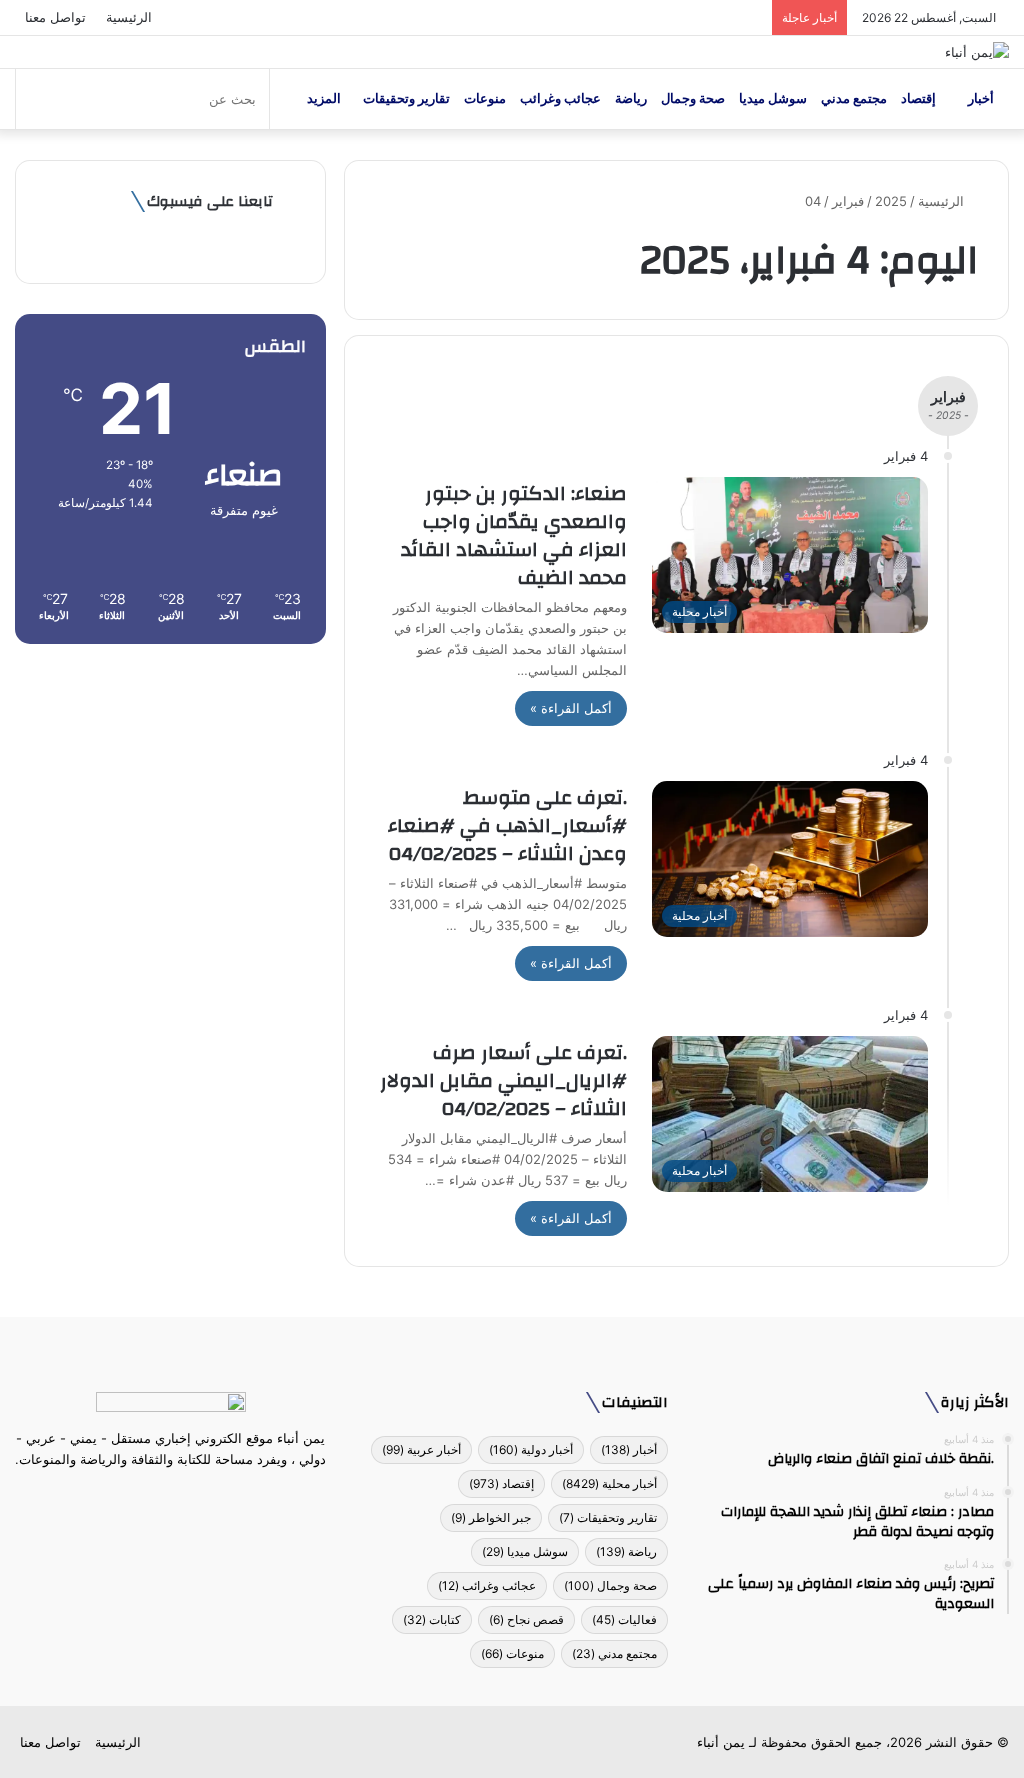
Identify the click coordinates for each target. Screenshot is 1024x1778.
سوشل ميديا (773, 98)
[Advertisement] (170, 799)
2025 (891, 201)
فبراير (848, 201)
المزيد (324, 98)
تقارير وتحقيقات (406, 98)
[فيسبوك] (207, 1497)
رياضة (631, 98)
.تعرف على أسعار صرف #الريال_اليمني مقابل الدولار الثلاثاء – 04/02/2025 (503, 1080)
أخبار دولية (531, 1449)
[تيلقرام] (159, 1497)
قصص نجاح (526, 1619)
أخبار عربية (421, 1449)
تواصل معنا (55, 17)
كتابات (432, 1619)
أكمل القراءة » (571, 708)
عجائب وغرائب (560, 98)
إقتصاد (918, 98)
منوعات (485, 98)
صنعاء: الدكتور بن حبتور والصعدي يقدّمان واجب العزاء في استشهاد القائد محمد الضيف (514, 535)
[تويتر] (183, 1497)
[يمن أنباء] (977, 52)
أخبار (981, 98)
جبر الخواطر (491, 1517)
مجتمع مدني (854, 98)
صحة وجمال (693, 98)
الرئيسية (129, 17)
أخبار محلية (609, 1483)
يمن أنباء (721, 1742)
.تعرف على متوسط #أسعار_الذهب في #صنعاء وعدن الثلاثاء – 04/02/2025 (507, 825)
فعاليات (624, 1619)
